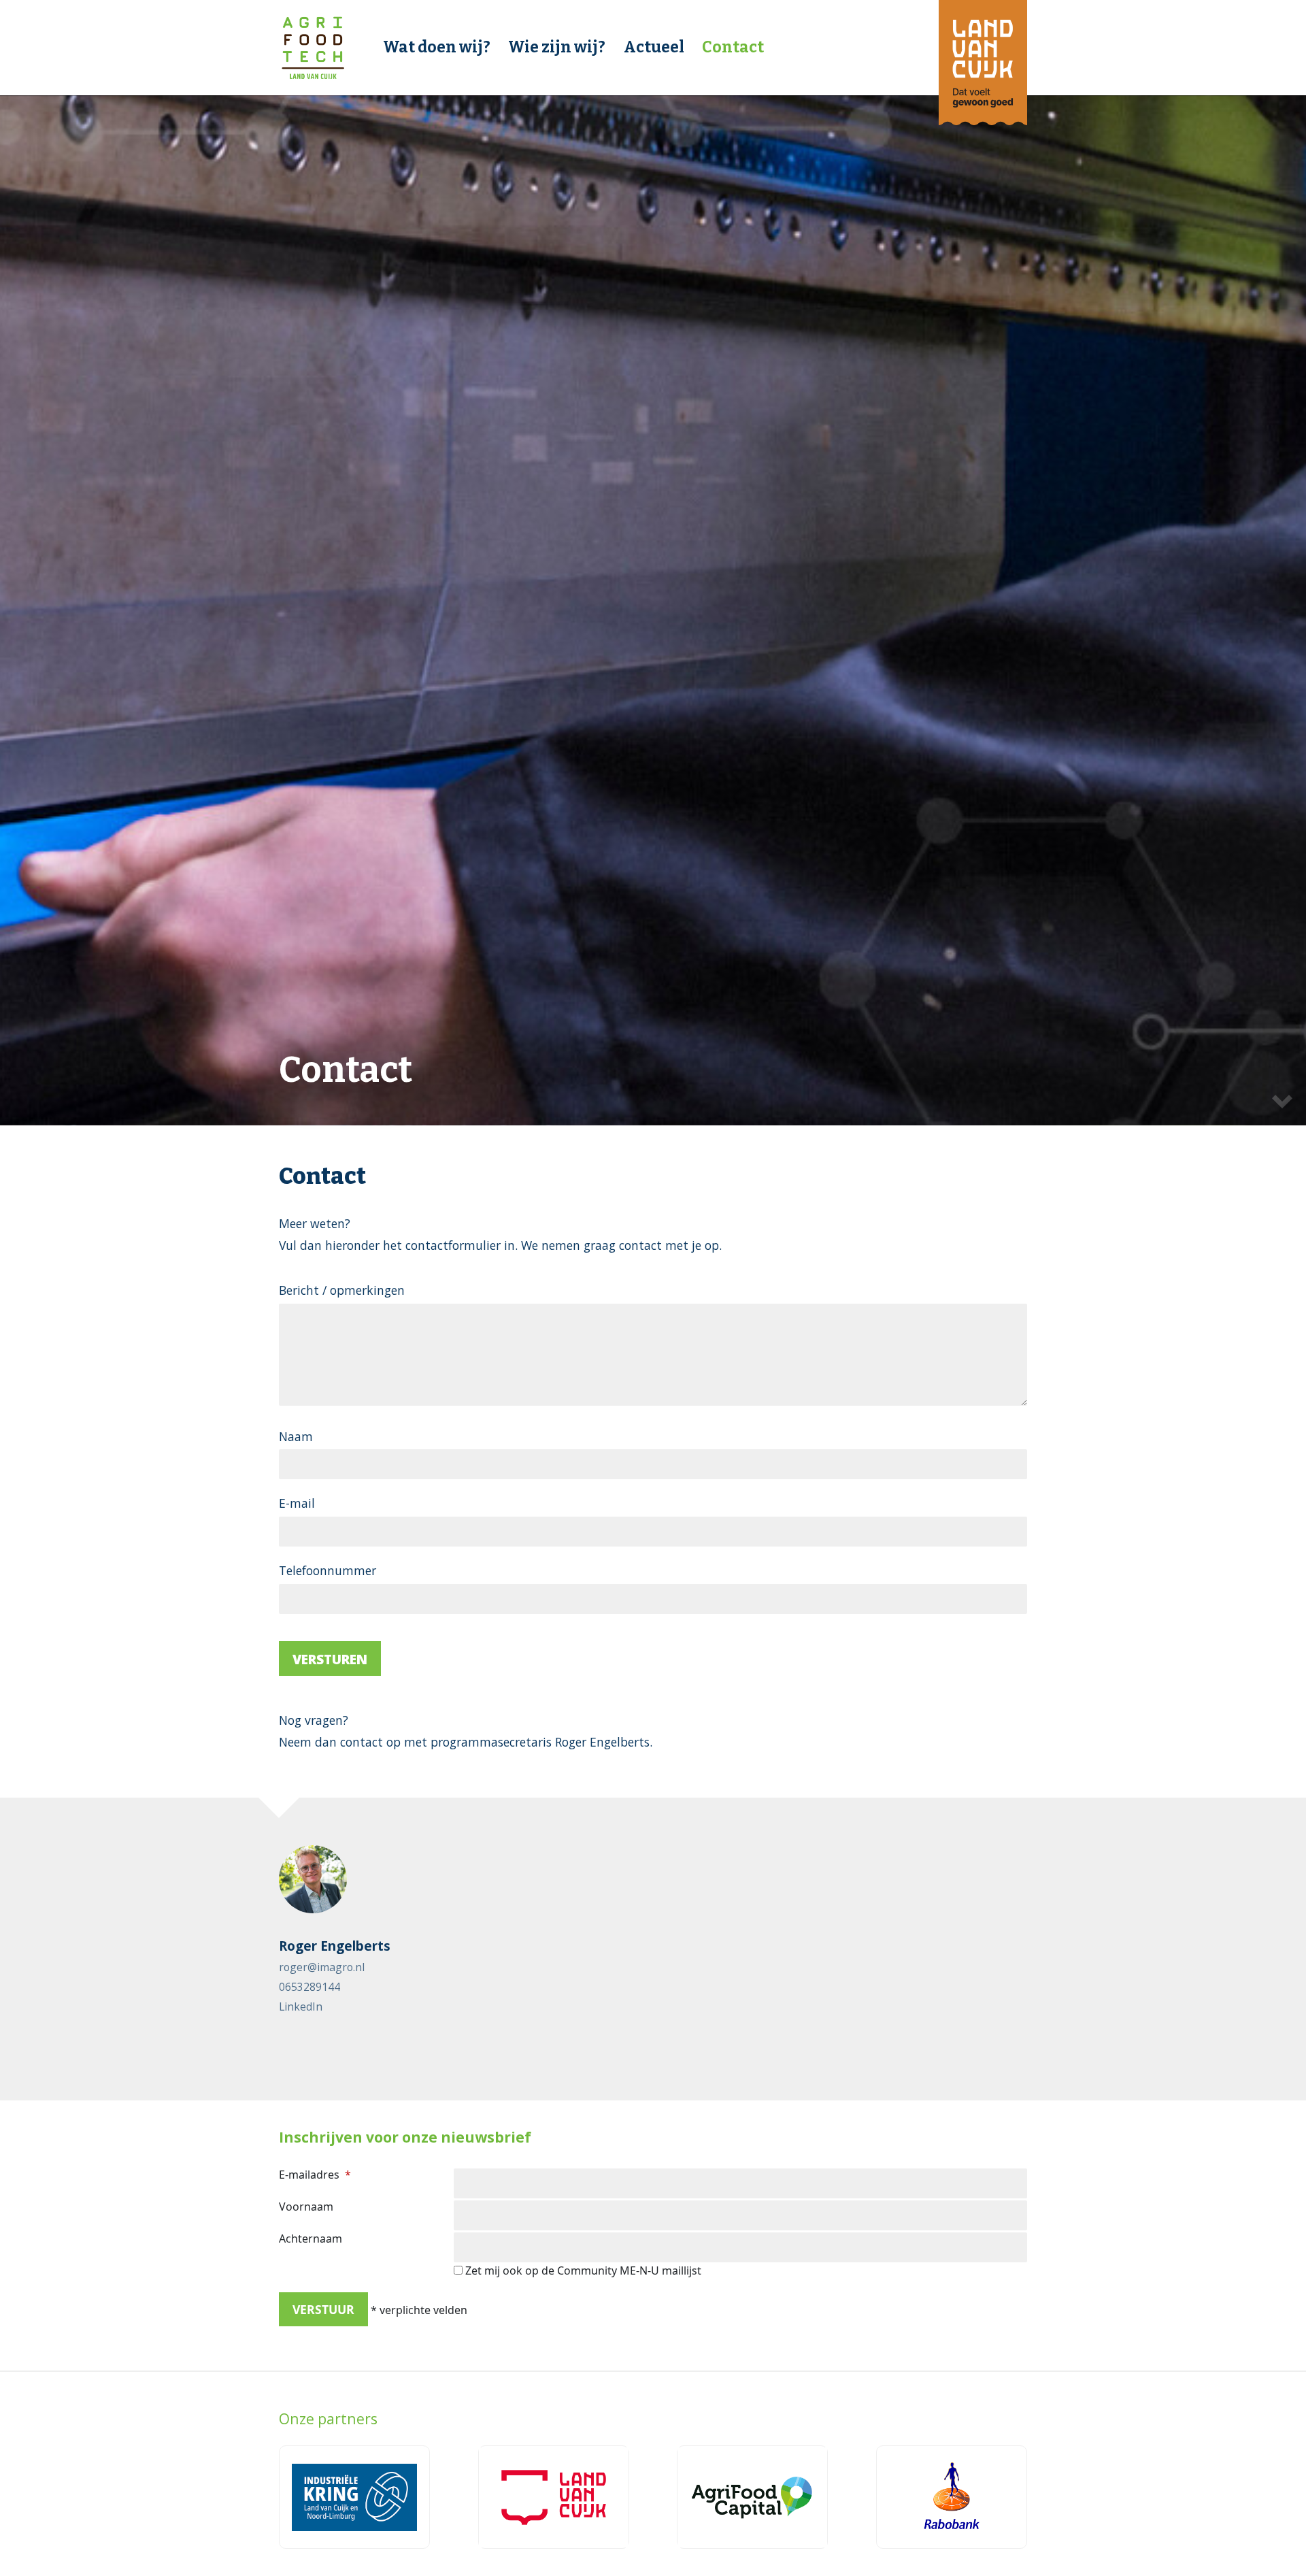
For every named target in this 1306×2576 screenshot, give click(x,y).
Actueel (654, 47)
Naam (296, 1436)
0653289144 (309, 1987)
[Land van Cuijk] (983, 63)
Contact (733, 47)
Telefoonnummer (328, 1570)
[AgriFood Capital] (752, 2497)
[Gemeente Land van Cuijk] (554, 2497)
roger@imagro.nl (322, 1967)
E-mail (297, 1503)
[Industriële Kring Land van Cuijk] (354, 2497)
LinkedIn (301, 2007)
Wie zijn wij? (557, 47)
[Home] (313, 48)
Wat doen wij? (437, 47)
